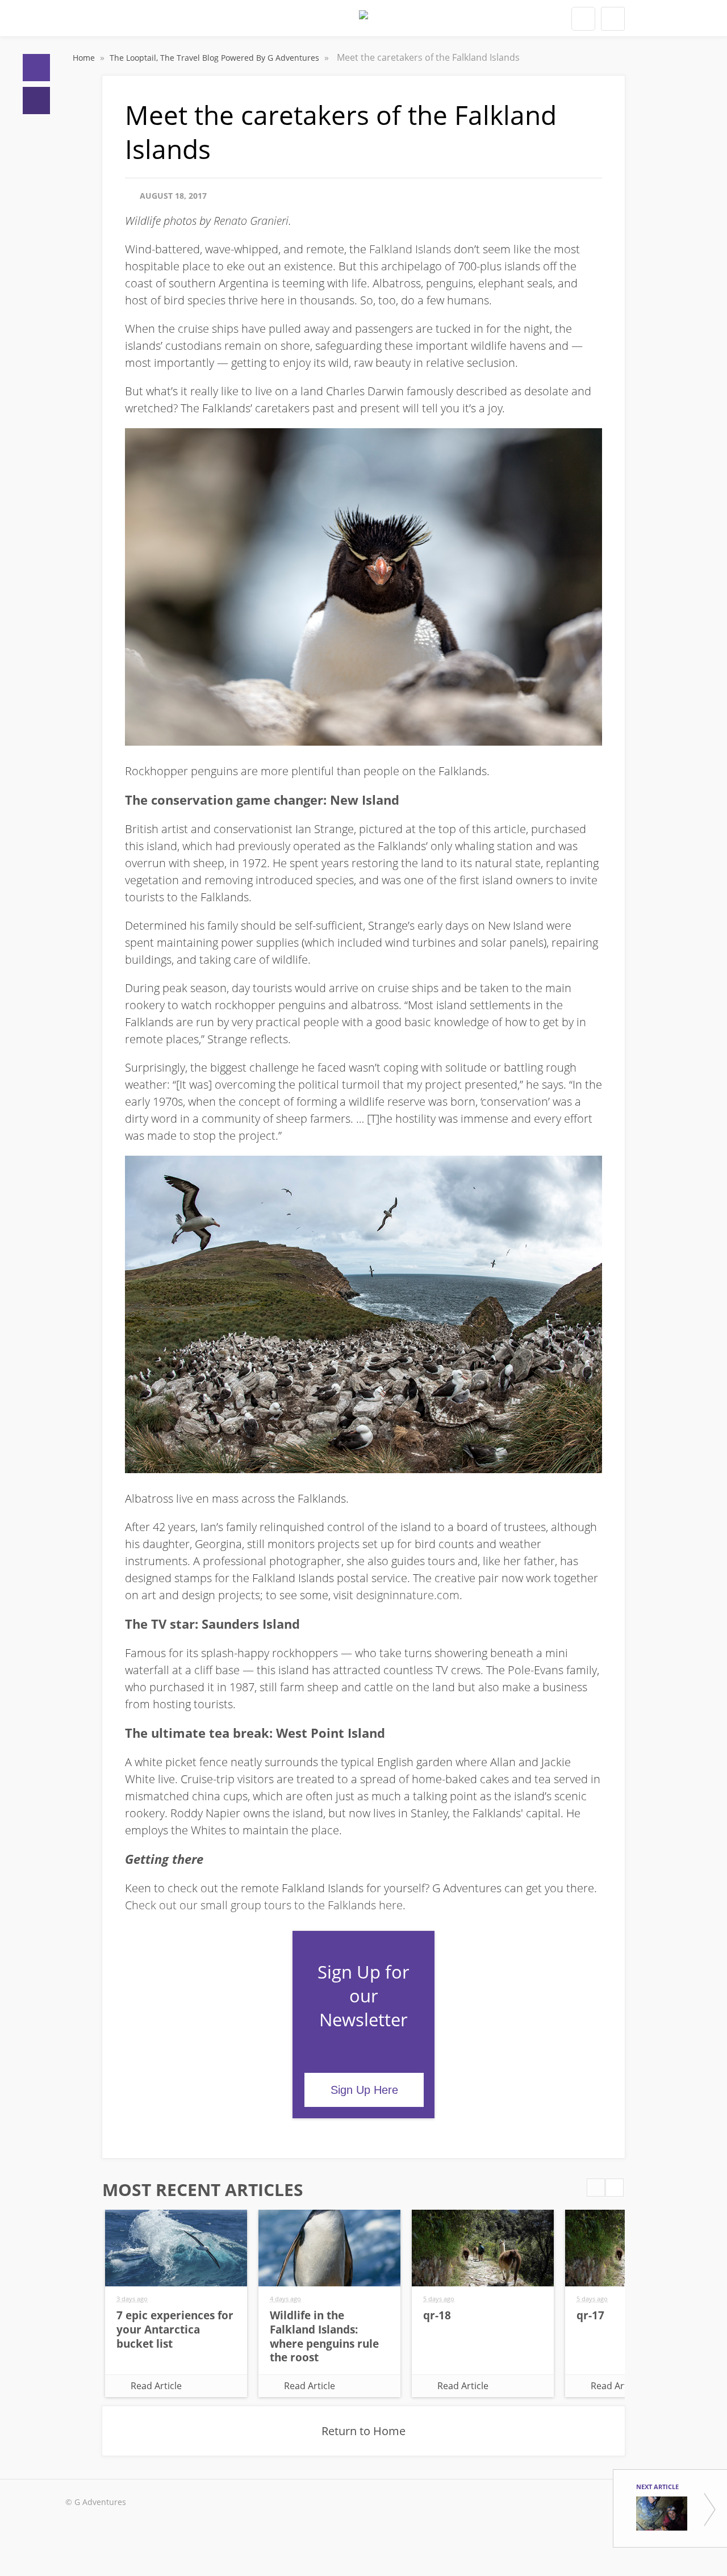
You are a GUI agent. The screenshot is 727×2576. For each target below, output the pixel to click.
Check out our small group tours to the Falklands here (264, 1905)
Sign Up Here (364, 2090)
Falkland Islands (410, 249)
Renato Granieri (251, 221)
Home (36, 68)
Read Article (156, 2386)
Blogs (36, 101)
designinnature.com (408, 1595)
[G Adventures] (363, 22)
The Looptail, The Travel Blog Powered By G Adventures (216, 58)
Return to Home (363, 2431)
